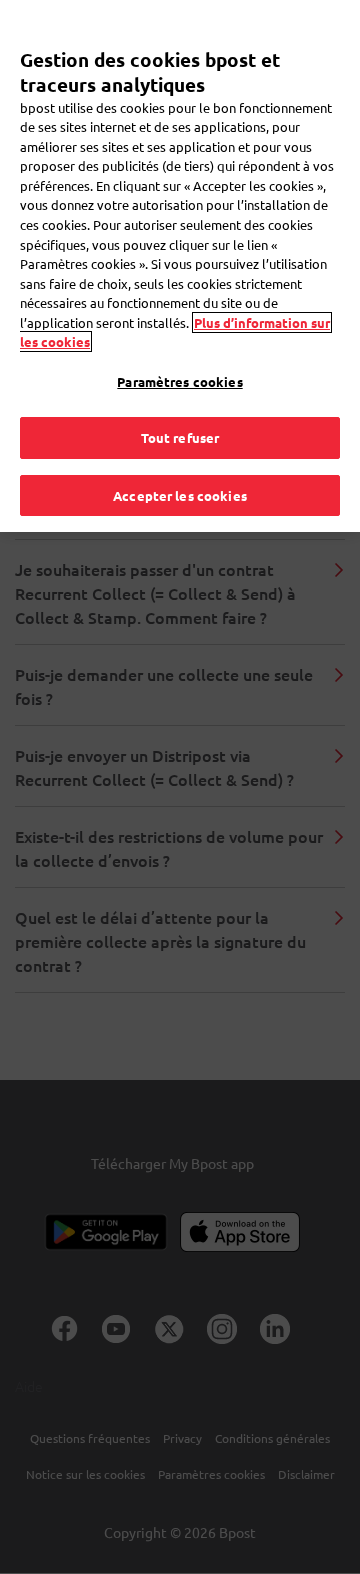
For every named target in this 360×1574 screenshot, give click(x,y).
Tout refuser (180, 437)
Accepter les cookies (180, 495)
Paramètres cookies (179, 381)
